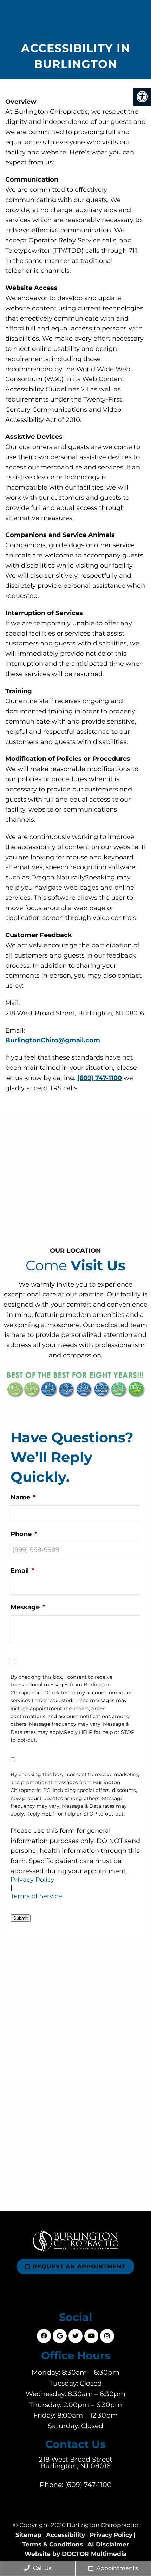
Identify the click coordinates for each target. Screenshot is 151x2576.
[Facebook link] (44, 2336)
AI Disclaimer (108, 2545)
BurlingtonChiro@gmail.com (53, 1040)
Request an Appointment (78, 2266)
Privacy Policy (32, 1880)
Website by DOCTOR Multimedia (75, 2554)
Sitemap (28, 2535)
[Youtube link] (91, 2336)
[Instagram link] (107, 2336)
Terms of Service (36, 1896)
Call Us (42, 2568)
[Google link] (60, 2336)
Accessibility (65, 2535)
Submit (21, 1918)
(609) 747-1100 (100, 1078)
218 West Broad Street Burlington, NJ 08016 (76, 2463)
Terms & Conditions (52, 2545)
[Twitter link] (75, 2336)
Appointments (117, 2568)
